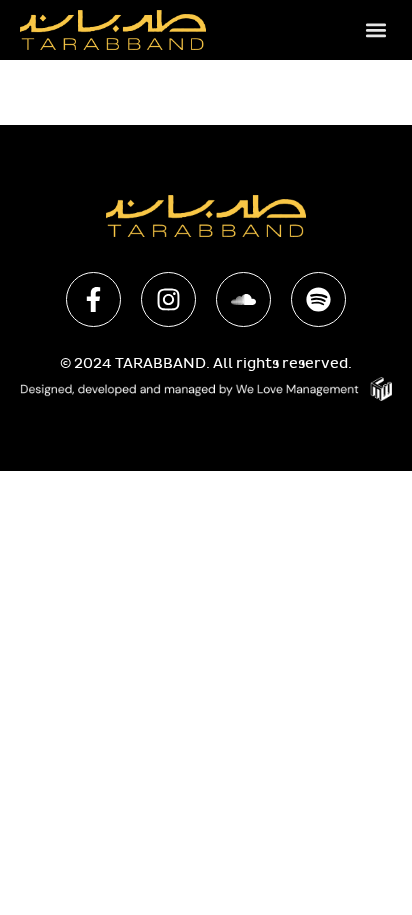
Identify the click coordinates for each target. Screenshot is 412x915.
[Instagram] (168, 299)
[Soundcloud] (243, 299)
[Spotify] (318, 299)
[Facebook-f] (93, 299)
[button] (375, 29)
